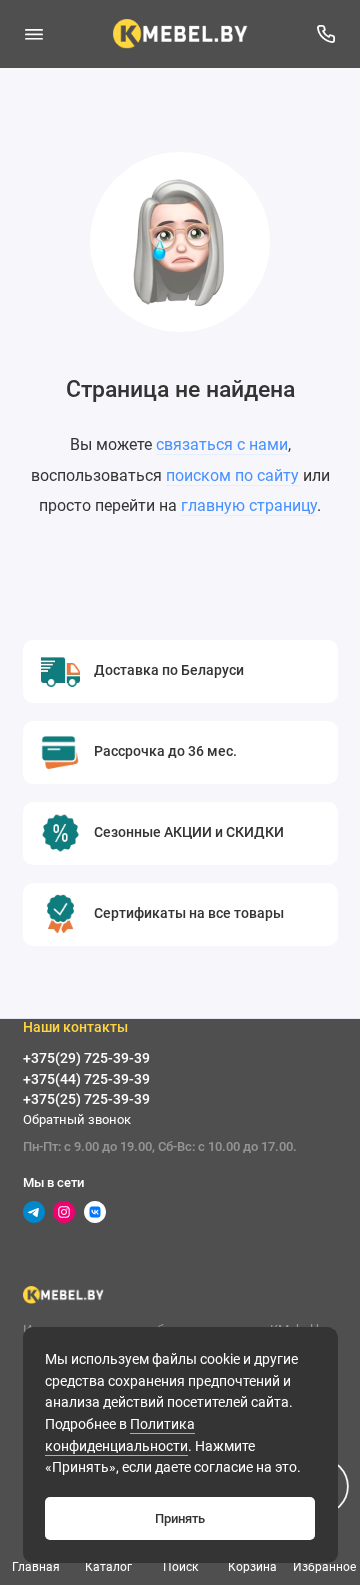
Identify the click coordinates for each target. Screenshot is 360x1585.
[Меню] (34, 34)
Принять (180, 1518)
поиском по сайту (232, 475)
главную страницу (249, 505)
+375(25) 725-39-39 (86, 1099)
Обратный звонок (77, 1119)
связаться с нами (222, 444)
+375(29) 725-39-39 (86, 1058)
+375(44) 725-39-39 (86, 1079)
